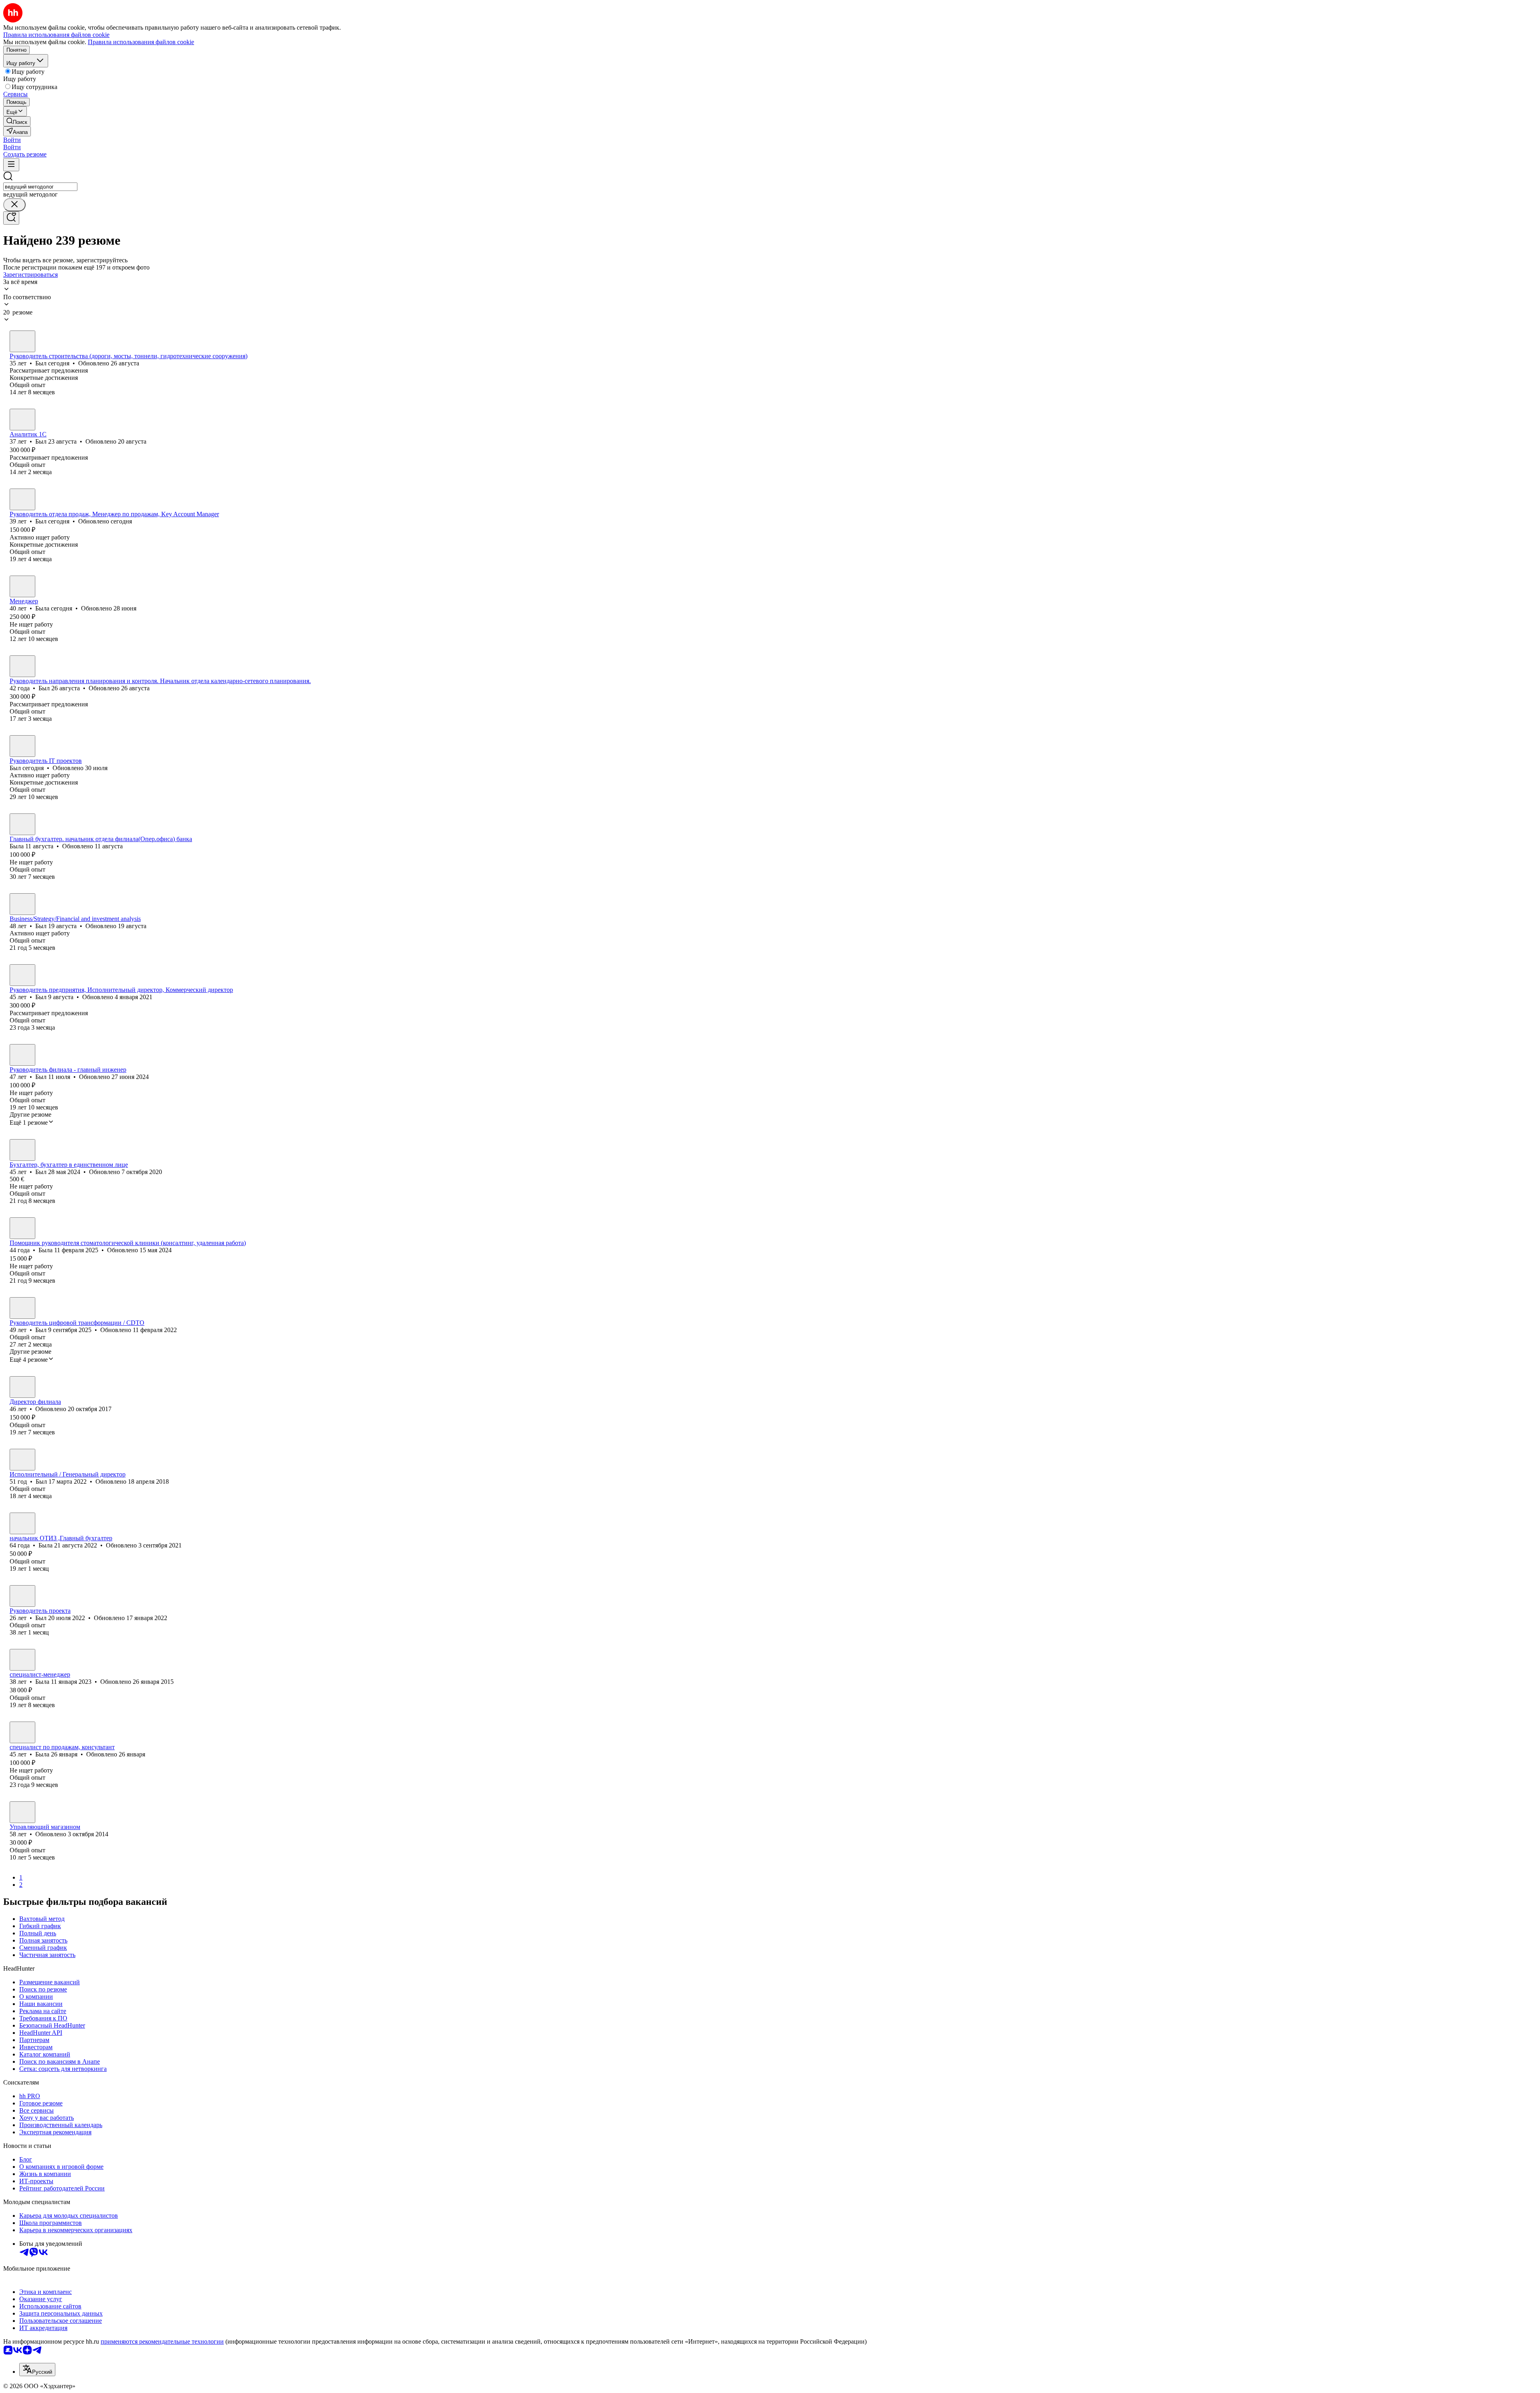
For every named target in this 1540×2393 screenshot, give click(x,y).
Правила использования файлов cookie (141, 42)
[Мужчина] (22, 341)
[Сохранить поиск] (11, 218)
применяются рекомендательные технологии (162, 2341)
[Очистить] (14, 205)
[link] (17, 121)
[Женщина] (22, 586)
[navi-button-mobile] (11, 165)
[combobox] (40, 187)
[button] (12, 140)
